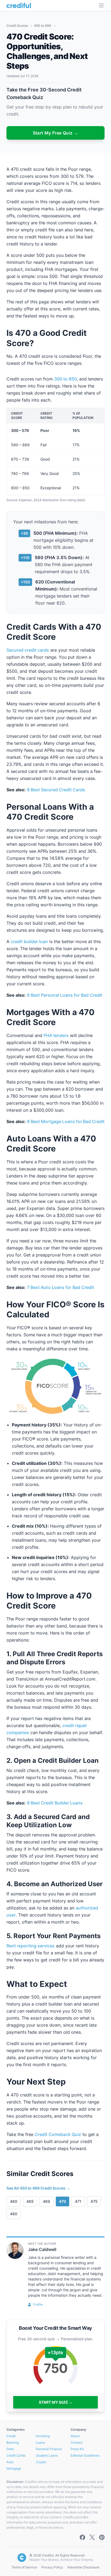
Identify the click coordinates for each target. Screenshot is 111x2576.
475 (94, 2201)
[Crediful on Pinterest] (102, 2537)
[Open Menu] (101, 5)
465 (30, 2201)
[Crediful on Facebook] (82, 2537)
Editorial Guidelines (85, 2455)
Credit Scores (18, 26)
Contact (77, 2442)
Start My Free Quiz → (56, 133)
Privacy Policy (52, 2567)
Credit (11, 2436)
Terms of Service (24, 2567)
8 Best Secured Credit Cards (56, 790)
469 (46, 2201)
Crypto (41, 2462)
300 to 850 (65, 379)
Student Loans (47, 2455)
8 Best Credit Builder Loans (55, 1803)
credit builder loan (29, 941)
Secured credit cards (28, 650)
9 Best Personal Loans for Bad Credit (65, 995)
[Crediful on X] (92, 2537)
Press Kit (77, 2449)
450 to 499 (43, 26)
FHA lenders (56, 1035)
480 (14, 2214)
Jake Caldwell (42, 2249)
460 (14, 2201)
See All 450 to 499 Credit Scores (38, 2188)
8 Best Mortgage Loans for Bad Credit (66, 1121)
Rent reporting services (31, 1946)
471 (78, 2201)
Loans (40, 2442)
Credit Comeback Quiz (58, 2134)
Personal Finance (49, 2449)
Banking (13, 2442)
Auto (10, 2462)
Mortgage (14, 2468)
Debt (10, 2449)
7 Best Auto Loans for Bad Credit (60, 1287)
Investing (43, 2436)
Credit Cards (16, 2455)
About (75, 2436)
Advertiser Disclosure (83, 2567)
